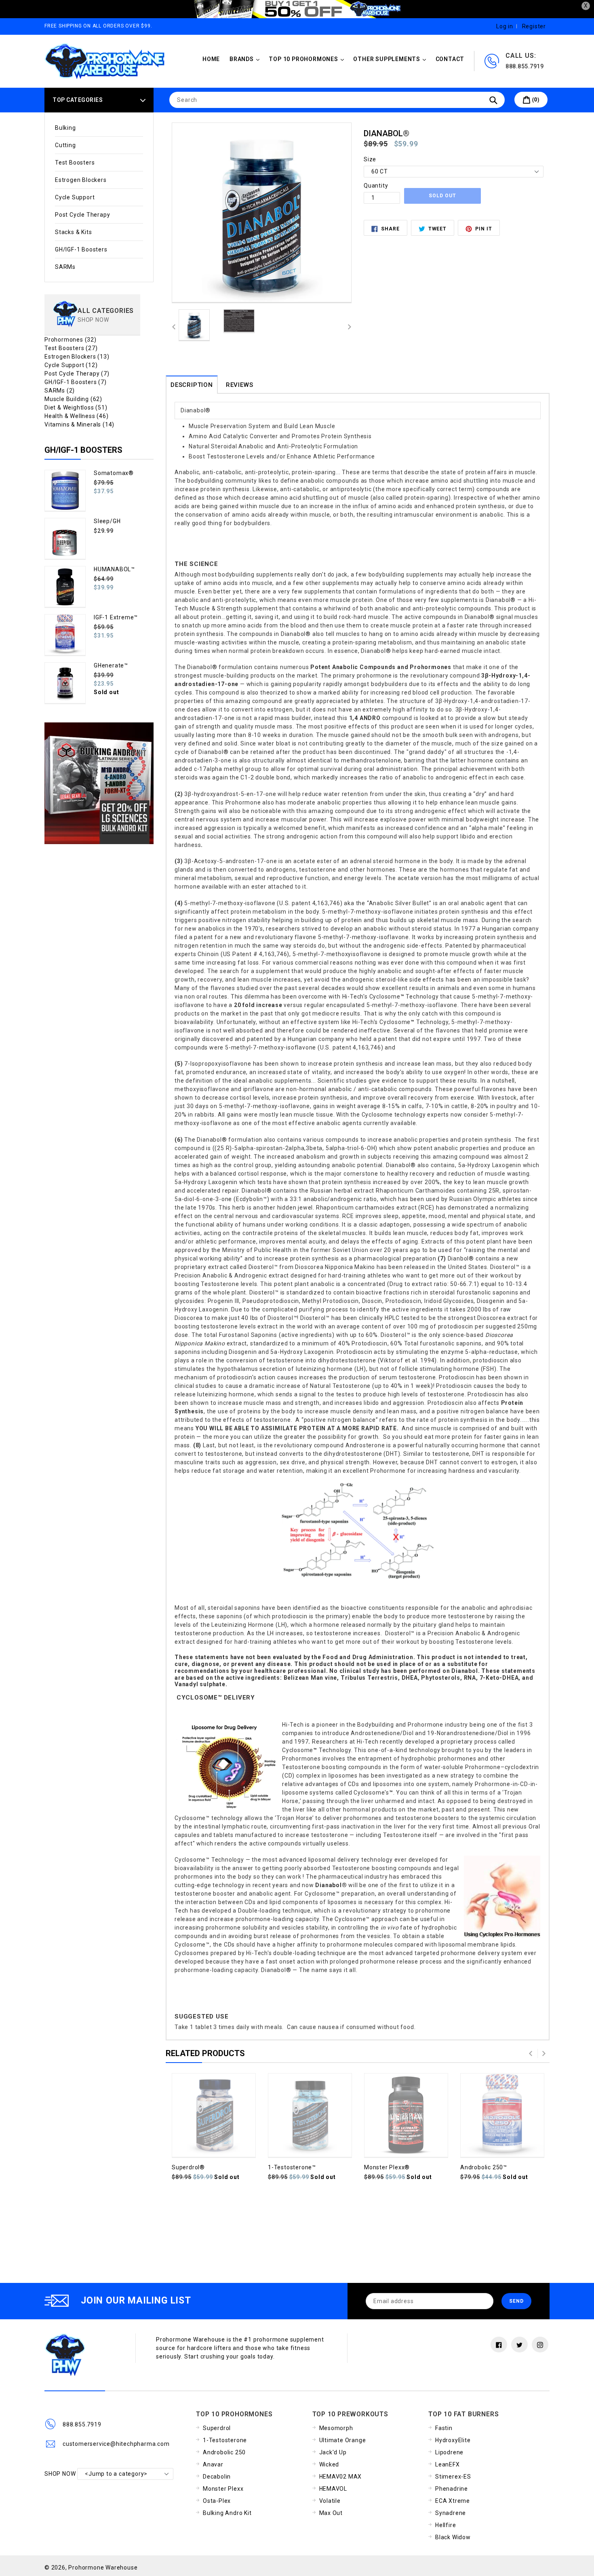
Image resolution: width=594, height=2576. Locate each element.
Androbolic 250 (224, 2452)
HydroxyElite (453, 2440)
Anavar (213, 2464)
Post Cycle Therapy (82, 215)
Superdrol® (188, 2167)
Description (192, 385)
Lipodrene (449, 2452)
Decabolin (217, 2477)
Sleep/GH (107, 521)
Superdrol (217, 2428)
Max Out (331, 2513)
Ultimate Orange (343, 2440)
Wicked (329, 2464)
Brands (246, 59)
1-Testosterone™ (292, 2167)
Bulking (65, 128)
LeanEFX (448, 2464)
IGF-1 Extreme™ (116, 617)
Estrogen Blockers (81, 180)
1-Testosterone (225, 2440)
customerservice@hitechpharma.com (116, 2444)
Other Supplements (391, 59)
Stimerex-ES (453, 2477)
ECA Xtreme (453, 2501)
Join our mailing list (136, 2300)
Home (211, 59)
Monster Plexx (223, 2489)
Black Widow (453, 2537)
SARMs (65, 267)
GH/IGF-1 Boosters (81, 249)
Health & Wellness (77, 416)
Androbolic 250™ (484, 2167)
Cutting (65, 145)
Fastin (444, 2428)
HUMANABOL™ (114, 569)
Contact (450, 59)
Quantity (376, 186)
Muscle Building (73, 399)
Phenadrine (452, 2489)
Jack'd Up (333, 2452)
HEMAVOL (333, 2489)
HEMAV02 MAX (341, 2477)
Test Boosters (75, 163)
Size (370, 159)
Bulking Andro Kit (227, 2513)
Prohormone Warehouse (103, 2568)
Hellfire (445, 2525)
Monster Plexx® (387, 2167)
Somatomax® (114, 473)
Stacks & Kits (73, 232)
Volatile (330, 2501)
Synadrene (451, 2513)
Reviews (240, 385)
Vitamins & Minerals (79, 424)
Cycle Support (75, 197)
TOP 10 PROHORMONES (308, 59)
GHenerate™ (111, 665)
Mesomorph (336, 2428)
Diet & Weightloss (76, 408)
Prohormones (71, 340)
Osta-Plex (217, 2501)
